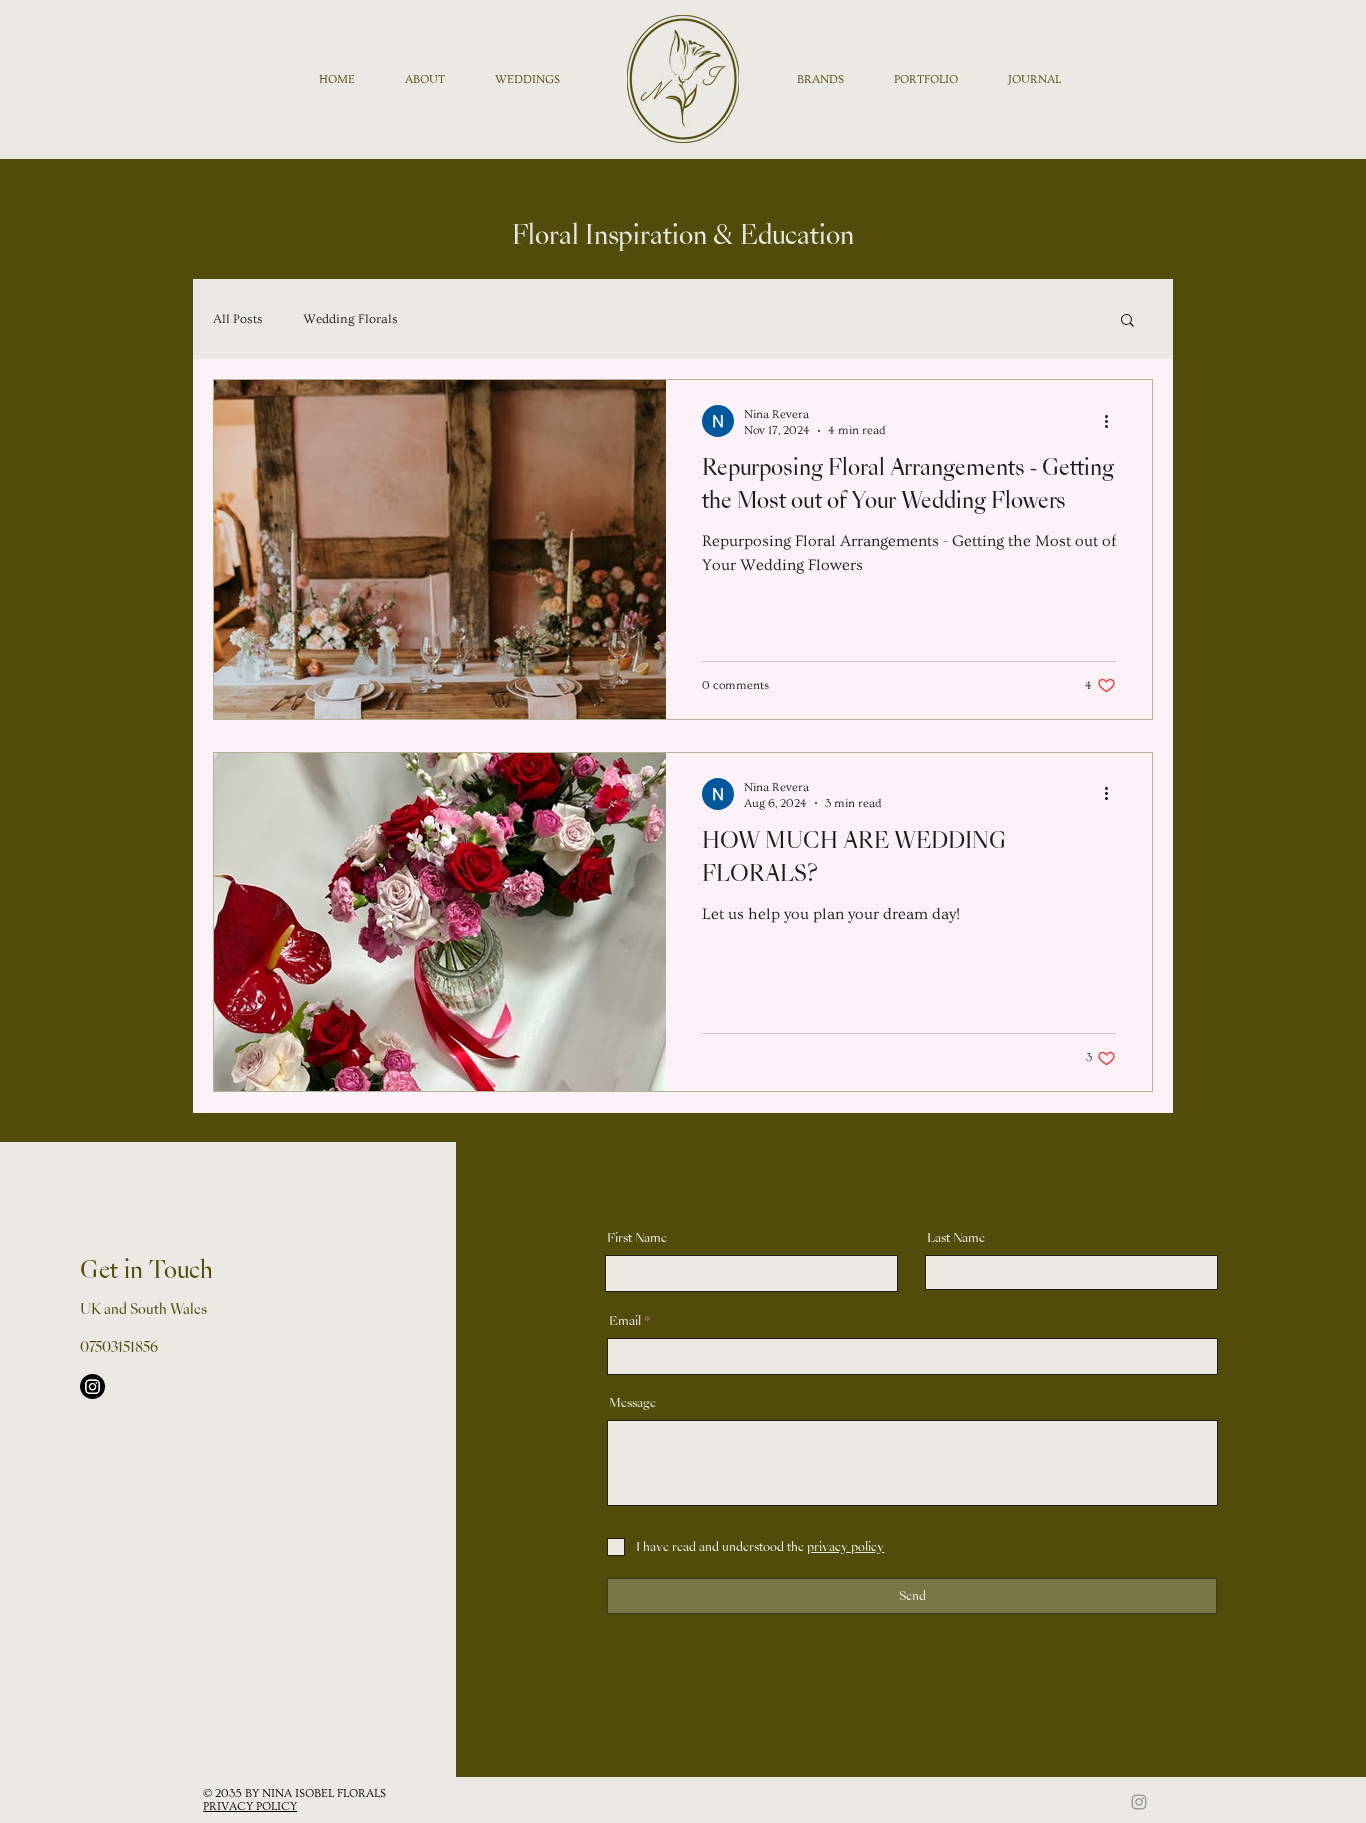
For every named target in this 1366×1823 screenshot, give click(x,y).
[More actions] (1113, 421)
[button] (1127, 321)
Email (625, 1321)
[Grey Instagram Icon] (1139, 1802)
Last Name (956, 1238)
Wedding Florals (350, 319)
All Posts (238, 319)
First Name (637, 1238)
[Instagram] (92, 1386)
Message (632, 1403)
